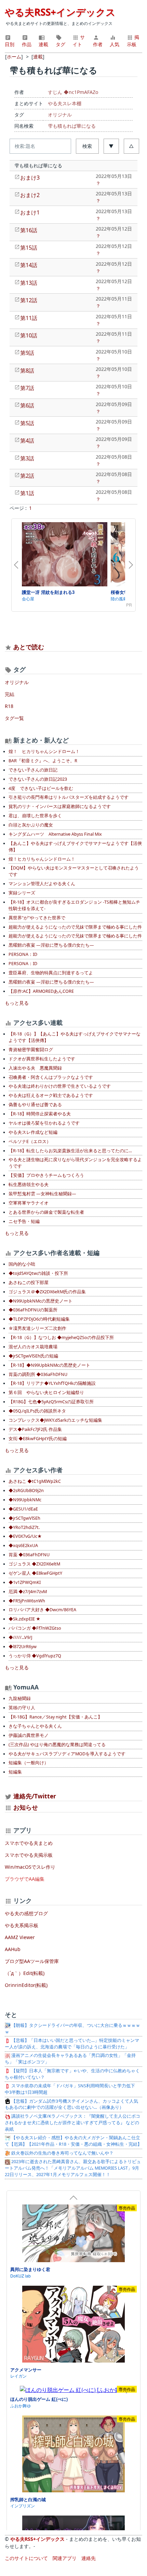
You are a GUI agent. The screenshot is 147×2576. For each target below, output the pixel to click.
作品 (27, 44)
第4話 (27, 441)
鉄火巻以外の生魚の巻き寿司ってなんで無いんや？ (62, 2153)
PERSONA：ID (23, 954)
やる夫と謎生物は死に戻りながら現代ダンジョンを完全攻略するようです (75, 1163)
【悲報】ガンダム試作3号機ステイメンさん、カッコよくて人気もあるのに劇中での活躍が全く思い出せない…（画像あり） (71, 2104)
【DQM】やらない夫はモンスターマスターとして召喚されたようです (74, 871)
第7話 (27, 388)
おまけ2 (30, 195)
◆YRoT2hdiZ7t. (24, 1527)
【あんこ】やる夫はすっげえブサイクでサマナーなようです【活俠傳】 (75, 847)
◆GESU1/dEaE (23, 1509)
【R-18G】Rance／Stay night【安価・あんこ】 (55, 1717)
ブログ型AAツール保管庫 (32, 1961)
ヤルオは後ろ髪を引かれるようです (44, 1123)
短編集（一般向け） (29, 1763)
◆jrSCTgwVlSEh (24, 1518)
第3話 (27, 458)
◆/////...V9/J (20, 1637)
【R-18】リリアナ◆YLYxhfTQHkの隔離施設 (52, 1383)
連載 (43, 44)
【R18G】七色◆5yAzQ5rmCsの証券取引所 (51, 1402)
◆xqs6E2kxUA (23, 1545)
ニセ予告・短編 (24, 1221)
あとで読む (29, 647)
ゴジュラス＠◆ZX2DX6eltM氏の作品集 (47, 1292)
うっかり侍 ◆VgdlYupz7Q (35, 1656)
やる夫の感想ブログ (26, 1913)
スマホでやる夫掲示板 (29, 1855)
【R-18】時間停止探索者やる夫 (40, 1114)
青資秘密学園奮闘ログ (31, 1050)
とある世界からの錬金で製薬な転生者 (46, 1212)
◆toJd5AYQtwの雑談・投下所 (38, 1273)
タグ (61, 44)
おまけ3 (30, 178)
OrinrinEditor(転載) (26, 1985)
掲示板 (133, 41)
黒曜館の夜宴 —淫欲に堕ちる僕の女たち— (51, 945)
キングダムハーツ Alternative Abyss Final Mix (55, 834)
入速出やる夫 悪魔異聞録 (35, 1068)
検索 (87, 146)
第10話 (29, 335)
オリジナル (60, 115)
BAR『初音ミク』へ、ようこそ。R (43, 761)
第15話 (29, 248)
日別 (10, 44)
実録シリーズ (22, 893)
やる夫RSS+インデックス (60, 12)
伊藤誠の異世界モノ (29, 1735)
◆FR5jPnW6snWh (27, 1601)
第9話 (27, 353)
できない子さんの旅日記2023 (38, 779)
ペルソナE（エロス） (30, 1141)
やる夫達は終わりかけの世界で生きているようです (60, 1086)
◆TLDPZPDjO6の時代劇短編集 (39, 1319)
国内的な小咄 (22, 1264)
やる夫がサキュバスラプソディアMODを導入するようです (67, 1754)
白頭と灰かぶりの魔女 (31, 825)
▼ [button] (111, 146)
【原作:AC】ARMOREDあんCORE (41, 991)
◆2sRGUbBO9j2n (26, 1491)
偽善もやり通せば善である (35, 1105)
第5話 (27, 423)
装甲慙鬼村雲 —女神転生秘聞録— (42, 1194)
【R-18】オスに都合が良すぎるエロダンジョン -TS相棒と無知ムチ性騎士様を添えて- (74, 905)
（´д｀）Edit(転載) (25, 1973)
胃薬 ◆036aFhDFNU (29, 1555)
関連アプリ (65, 2558)
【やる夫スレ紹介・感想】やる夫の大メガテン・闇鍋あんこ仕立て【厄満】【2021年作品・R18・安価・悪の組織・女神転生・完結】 (73, 2141)
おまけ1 (30, 212)
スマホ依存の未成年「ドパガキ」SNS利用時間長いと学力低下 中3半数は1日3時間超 (72, 2089)
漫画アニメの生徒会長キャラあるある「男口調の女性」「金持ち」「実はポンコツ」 (70, 2059)
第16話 (29, 230)
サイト (79, 41)
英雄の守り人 (22, 1708)
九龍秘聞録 (20, 1698)
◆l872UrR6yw (23, 1647)
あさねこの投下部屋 (29, 1283)
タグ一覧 (14, 718)
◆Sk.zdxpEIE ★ (24, 1619)
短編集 (15, 1772)
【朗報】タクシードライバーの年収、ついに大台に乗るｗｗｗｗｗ (72, 2029)
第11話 (29, 318)
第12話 (29, 300)
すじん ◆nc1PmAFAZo (73, 92)
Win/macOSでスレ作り (30, 1867)
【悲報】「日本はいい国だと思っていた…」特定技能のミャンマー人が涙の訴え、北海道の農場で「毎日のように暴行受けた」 (72, 2044)
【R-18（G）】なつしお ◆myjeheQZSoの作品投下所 (61, 1338)
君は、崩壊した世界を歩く (35, 816)
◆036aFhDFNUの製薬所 (33, 1310)
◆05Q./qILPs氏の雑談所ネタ (37, 1411)
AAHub (13, 1949)
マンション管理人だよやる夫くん (42, 884)
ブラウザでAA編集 (25, 1879)
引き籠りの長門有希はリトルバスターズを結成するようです (69, 797)
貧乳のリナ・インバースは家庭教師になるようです (60, 806)
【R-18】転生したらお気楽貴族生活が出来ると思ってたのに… (70, 1151)
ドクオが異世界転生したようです (42, 1059)
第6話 (27, 405)
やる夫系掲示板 (22, 1925)
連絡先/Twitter (34, 1796)
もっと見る (17, 1003)
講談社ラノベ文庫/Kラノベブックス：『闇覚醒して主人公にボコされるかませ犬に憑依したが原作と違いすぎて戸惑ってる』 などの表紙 (72, 2123)
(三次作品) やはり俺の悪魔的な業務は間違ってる (57, 1745)
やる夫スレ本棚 (65, 103)
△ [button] (131, 146)
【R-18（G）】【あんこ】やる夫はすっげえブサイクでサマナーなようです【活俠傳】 (75, 1037)
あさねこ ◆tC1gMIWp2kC (35, 1481)
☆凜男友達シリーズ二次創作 (37, 1328)
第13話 (29, 283)
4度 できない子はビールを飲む (41, 788)
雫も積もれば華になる (72, 126)
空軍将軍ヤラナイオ (29, 1203)
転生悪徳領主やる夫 (29, 1185)
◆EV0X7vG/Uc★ (25, 1536)
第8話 (27, 371)
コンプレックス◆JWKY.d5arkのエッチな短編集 (55, 1420)
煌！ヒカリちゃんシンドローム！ (42, 859)
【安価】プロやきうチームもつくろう (46, 1175)
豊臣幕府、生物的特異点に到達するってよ (51, 973)
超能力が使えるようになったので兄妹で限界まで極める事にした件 (75, 927)
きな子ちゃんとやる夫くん (35, 1726)
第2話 (27, 476)
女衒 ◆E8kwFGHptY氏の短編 (38, 1439)
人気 (115, 44)
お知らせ (26, 1807)
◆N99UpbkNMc (25, 1500)
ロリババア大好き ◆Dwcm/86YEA (42, 1610)
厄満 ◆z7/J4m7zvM (28, 1592)
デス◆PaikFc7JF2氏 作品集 (35, 1429)
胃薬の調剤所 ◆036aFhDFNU (38, 1374)
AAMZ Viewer (20, 1937)
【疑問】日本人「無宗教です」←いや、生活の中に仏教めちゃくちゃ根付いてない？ (72, 2074)
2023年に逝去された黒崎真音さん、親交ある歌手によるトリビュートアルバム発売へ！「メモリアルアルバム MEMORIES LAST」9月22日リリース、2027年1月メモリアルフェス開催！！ (73, 2168)
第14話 (29, 265)
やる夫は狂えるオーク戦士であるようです (51, 1095)
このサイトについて (26, 2558)
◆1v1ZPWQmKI (25, 1582)
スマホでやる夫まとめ (29, 1843)
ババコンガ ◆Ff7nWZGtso (35, 1628)
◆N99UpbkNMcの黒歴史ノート (41, 1301)
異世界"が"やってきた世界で (37, 918)
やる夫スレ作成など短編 (33, 1132)
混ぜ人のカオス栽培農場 (33, 1347)
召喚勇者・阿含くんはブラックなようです (51, 1077)
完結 (10, 694)
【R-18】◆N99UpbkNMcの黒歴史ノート (49, 1365)
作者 (98, 44)
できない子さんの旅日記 (33, 770)
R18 (9, 706)
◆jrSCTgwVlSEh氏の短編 (33, 1356)
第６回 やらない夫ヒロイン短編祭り (46, 1393)
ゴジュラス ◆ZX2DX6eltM (34, 1564)
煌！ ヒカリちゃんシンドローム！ (44, 751)
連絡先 (89, 2558)
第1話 (27, 493)
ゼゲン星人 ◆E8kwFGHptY (35, 1573)
